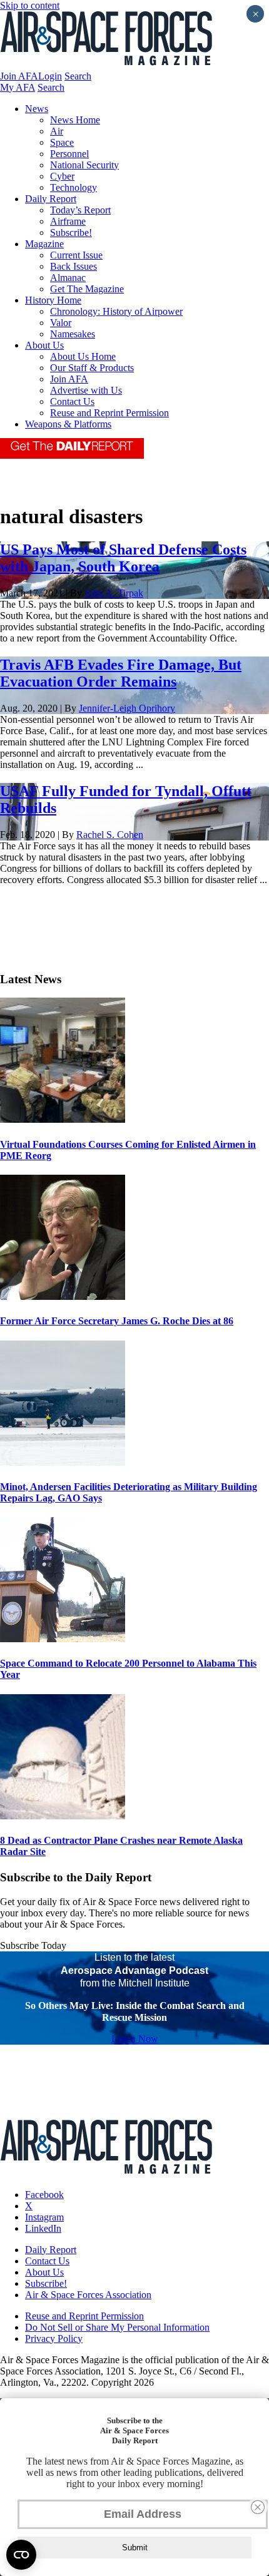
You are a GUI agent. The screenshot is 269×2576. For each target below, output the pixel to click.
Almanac (68, 278)
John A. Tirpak (114, 593)
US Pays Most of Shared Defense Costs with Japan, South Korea (123, 558)
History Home (53, 300)
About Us (44, 345)
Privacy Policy (54, 2338)
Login (50, 76)
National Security (84, 165)
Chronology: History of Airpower (116, 311)
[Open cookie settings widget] (21, 2555)
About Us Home (83, 356)
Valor (61, 323)
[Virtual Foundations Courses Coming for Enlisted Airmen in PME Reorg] (63, 1119)
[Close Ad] (258, 2507)
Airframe (68, 221)
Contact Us (72, 401)
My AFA (18, 87)
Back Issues (74, 266)
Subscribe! (71, 233)
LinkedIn (43, 2228)
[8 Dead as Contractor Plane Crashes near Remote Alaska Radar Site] (63, 1816)
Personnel (69, 154)
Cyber (62, 176)
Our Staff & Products (92, 368)
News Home (75, 120)
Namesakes (73, 334)
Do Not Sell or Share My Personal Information (117, 2327)
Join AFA (19, 76)
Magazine (44, 244)
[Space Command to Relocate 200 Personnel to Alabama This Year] (63, 1639)
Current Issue (76, 255)
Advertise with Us (86, 390)
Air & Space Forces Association (88, 2295)
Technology (74, 187)
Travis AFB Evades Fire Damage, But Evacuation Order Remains (121, 673)
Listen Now (135, 2039)
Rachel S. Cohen (110, 835)
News (37, 109)
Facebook (44, 2195)
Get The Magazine (87, 289)
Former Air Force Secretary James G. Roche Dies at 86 (117, 1321)
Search (78, 76)
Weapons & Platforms (68, 424)
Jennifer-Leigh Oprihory (127, 708)
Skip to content (30, 5)
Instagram (44, 2217)
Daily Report (51, 199)
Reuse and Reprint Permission (109, 413)
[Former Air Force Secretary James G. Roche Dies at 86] (63, 1296)
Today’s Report (80, 210)
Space (62, 142)
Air (57, 131)
